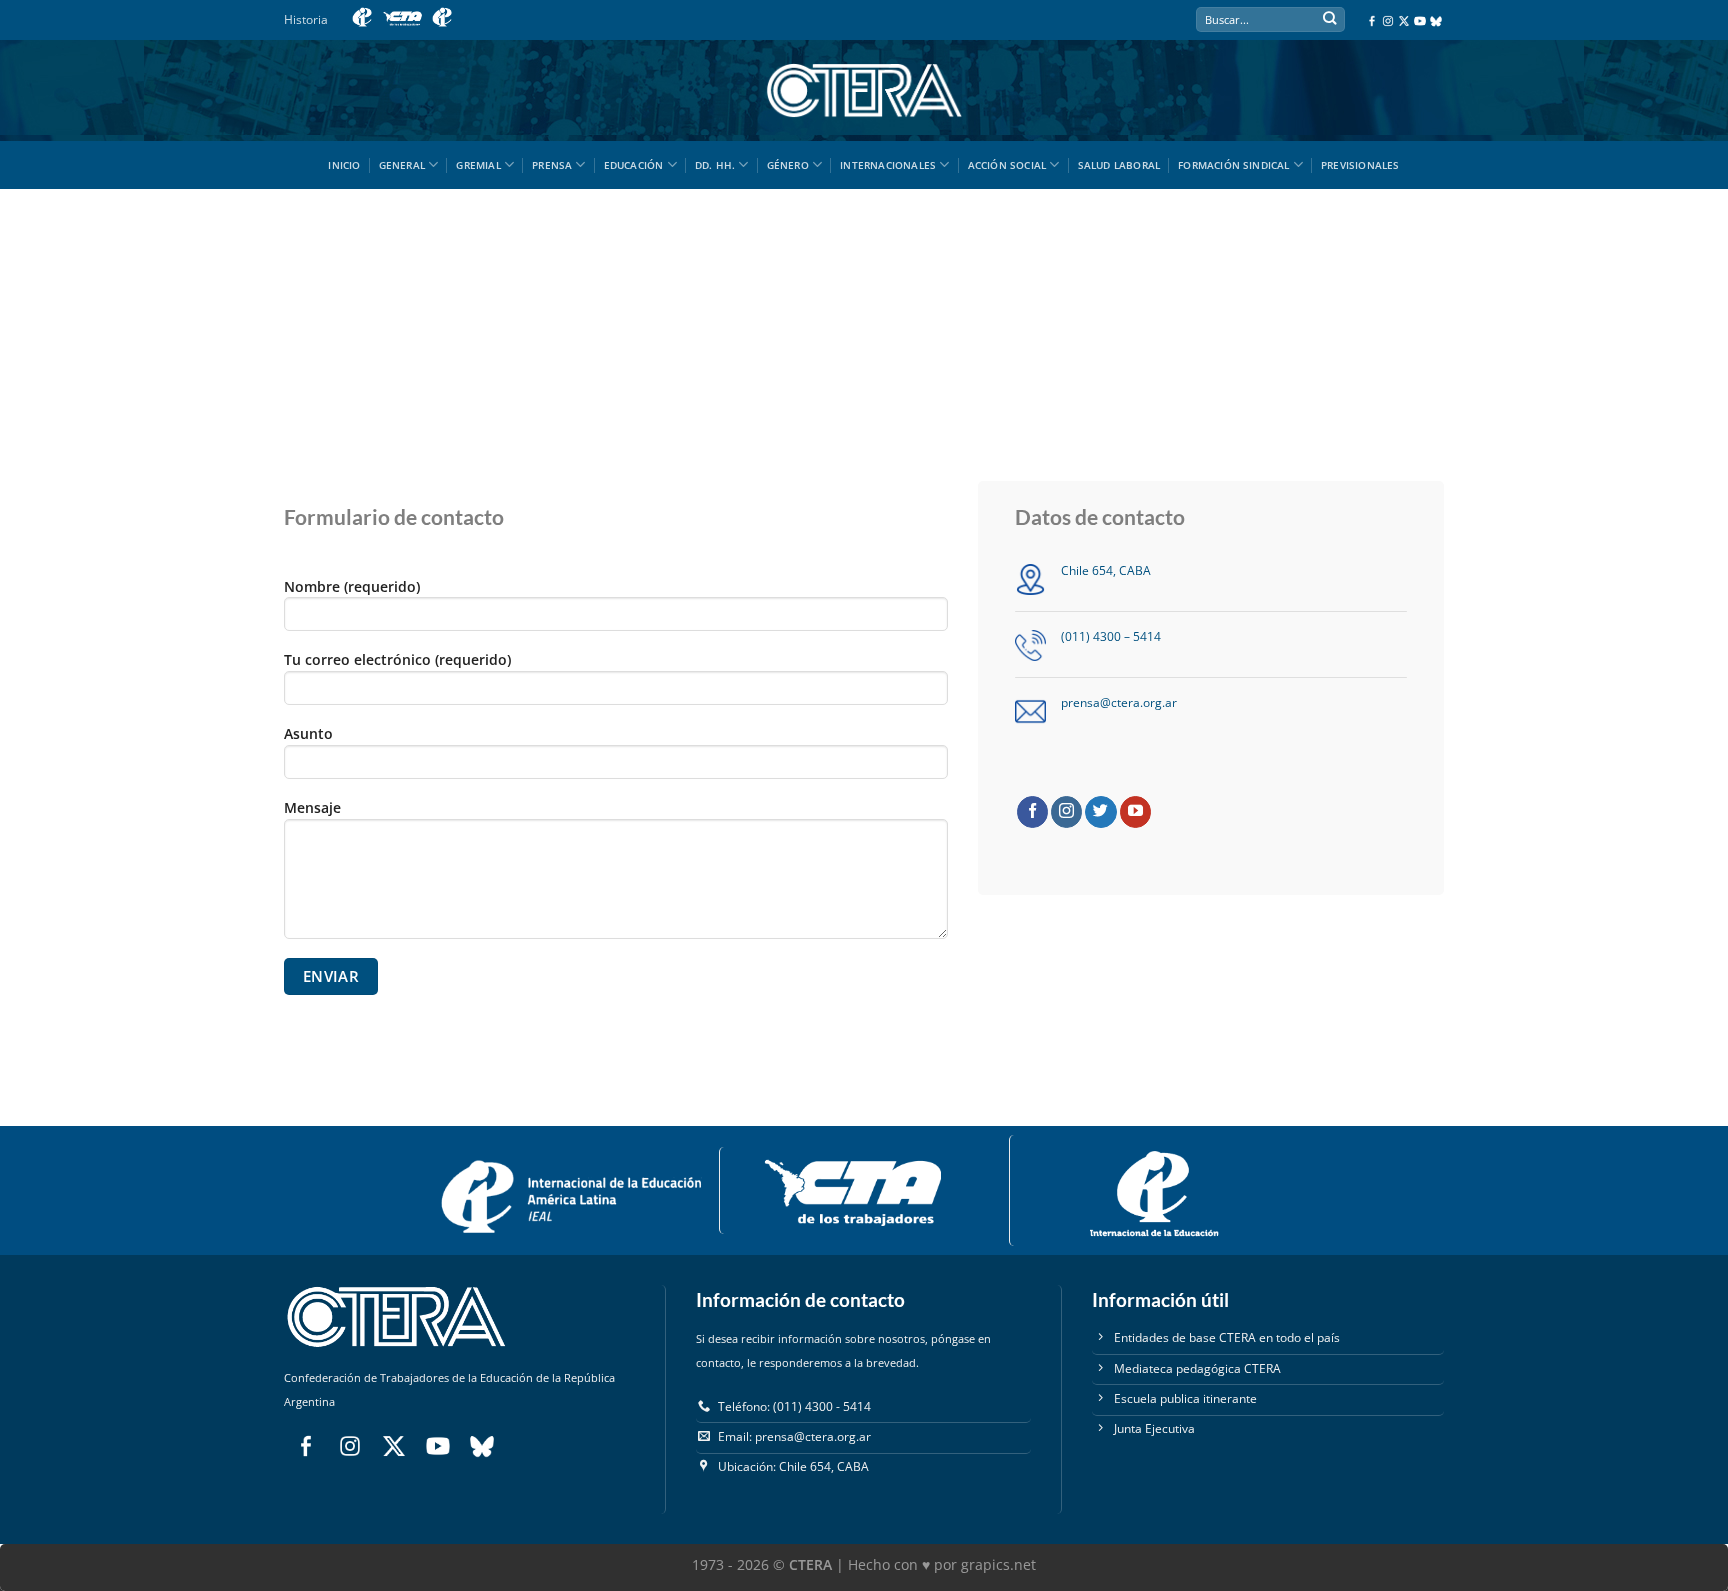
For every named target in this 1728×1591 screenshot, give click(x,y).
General (402, 165)
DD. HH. (715, 165)
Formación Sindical (1234, 165)
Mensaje (312, 807)
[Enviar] (1329, 20)
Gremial (478, 165)
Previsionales (1360, 165)
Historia (306, 19)
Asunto (308, 733)
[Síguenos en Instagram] (1066, 812)
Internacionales (888, 165)
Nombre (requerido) (352, 586)
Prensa (552, 165)
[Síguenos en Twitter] (1100, 812)
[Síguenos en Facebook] (1032, 812)
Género (788, 165)
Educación (634, 165)
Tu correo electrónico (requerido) (397, 659)
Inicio (344, 165)
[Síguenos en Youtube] (1135, 812)
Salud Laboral (1119, 165)
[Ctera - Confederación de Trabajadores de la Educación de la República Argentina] (864, 90)
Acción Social (1007, 165)
